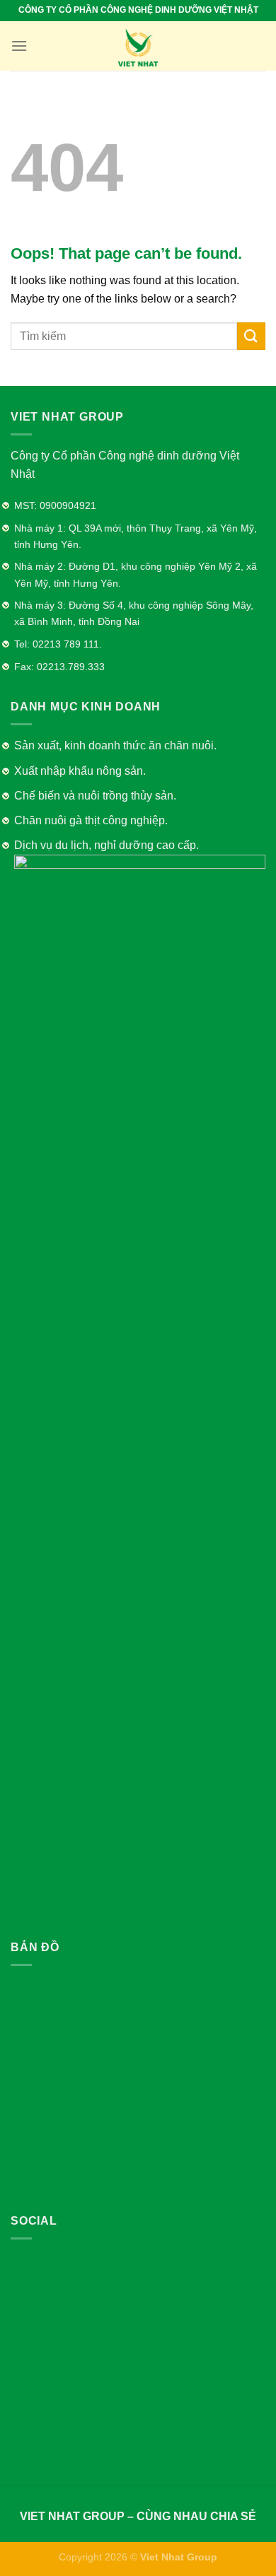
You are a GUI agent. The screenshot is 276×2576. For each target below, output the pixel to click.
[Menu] (19, 46)
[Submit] (251, 336)
